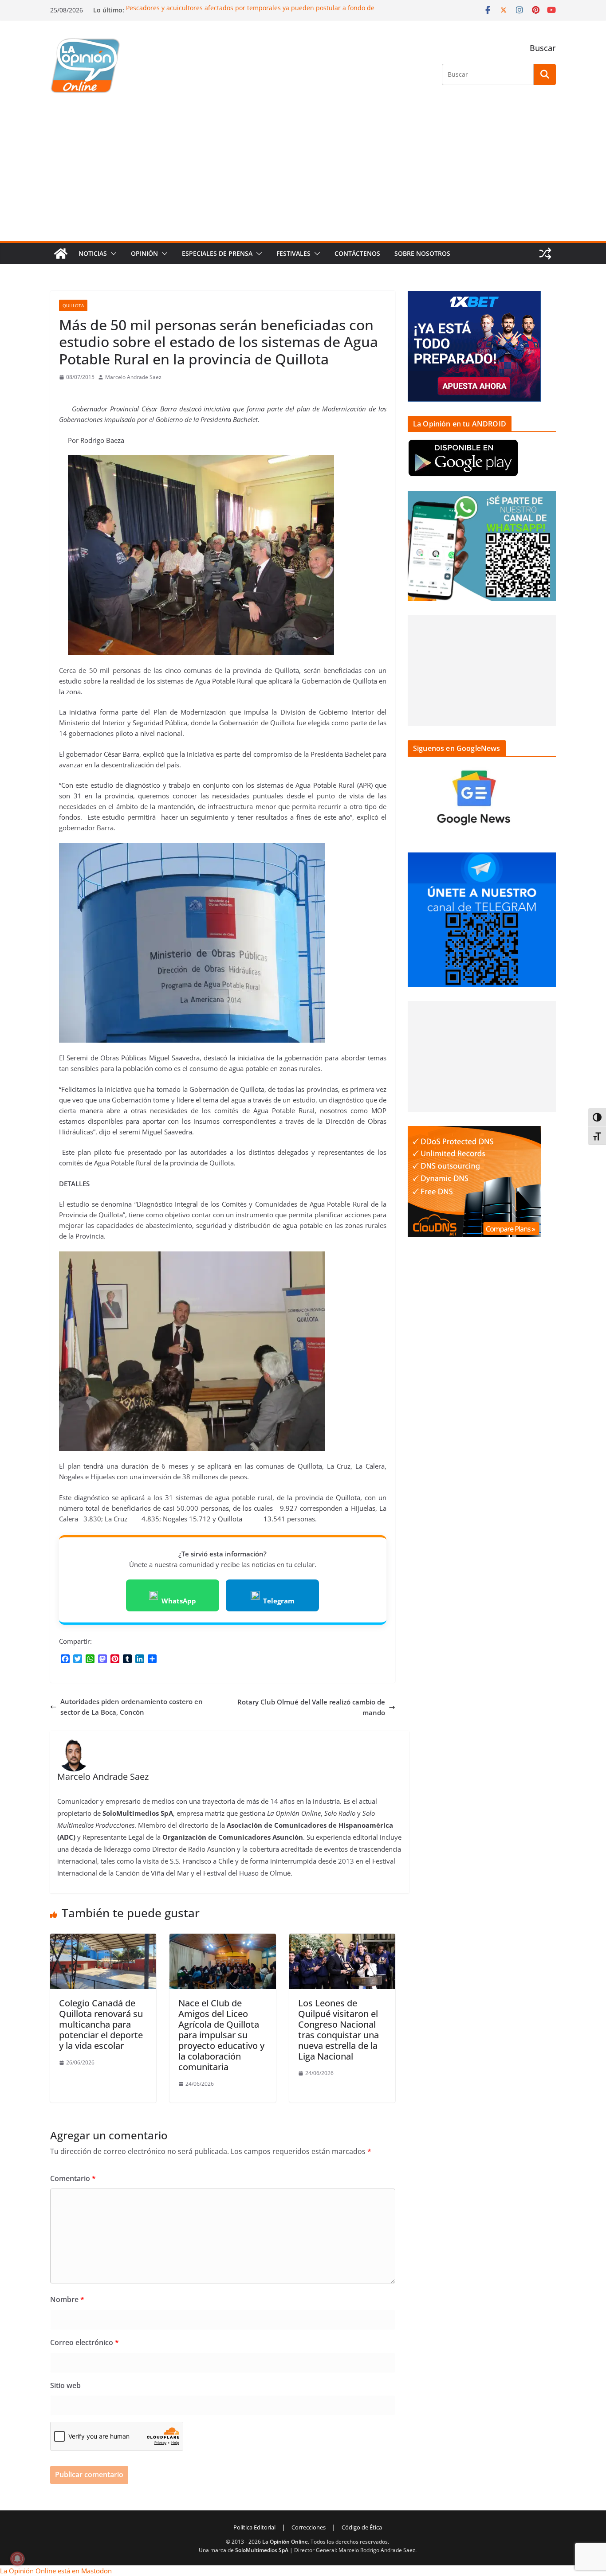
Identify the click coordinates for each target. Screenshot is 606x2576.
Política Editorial (254, 2527)
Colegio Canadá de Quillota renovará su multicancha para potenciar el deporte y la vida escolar (101, 2024)
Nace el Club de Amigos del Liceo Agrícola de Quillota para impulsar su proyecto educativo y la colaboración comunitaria (221, 2035)
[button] (112, 254)
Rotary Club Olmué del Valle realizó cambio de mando (311, 1707)
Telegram (279, 1601)
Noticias (93, 253)
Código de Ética (362, 2527)
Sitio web (65, 2385)
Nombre (67, 2299)
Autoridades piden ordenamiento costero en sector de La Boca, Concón (132, 1707)
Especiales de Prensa (217, 253)
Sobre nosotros (422, 253)
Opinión (144, 253)
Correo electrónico (85, 2342)
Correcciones (309, 2527)
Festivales (293, 253)
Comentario (73, 2178)
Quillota (73, 305)
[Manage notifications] (17, 2559)
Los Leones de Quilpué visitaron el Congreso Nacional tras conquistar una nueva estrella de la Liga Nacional (338, 2030)
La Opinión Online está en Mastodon (56, 2571)
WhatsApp (179, 1601)
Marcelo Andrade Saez (133, 377)
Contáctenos (357, 253)
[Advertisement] (303, 175)
